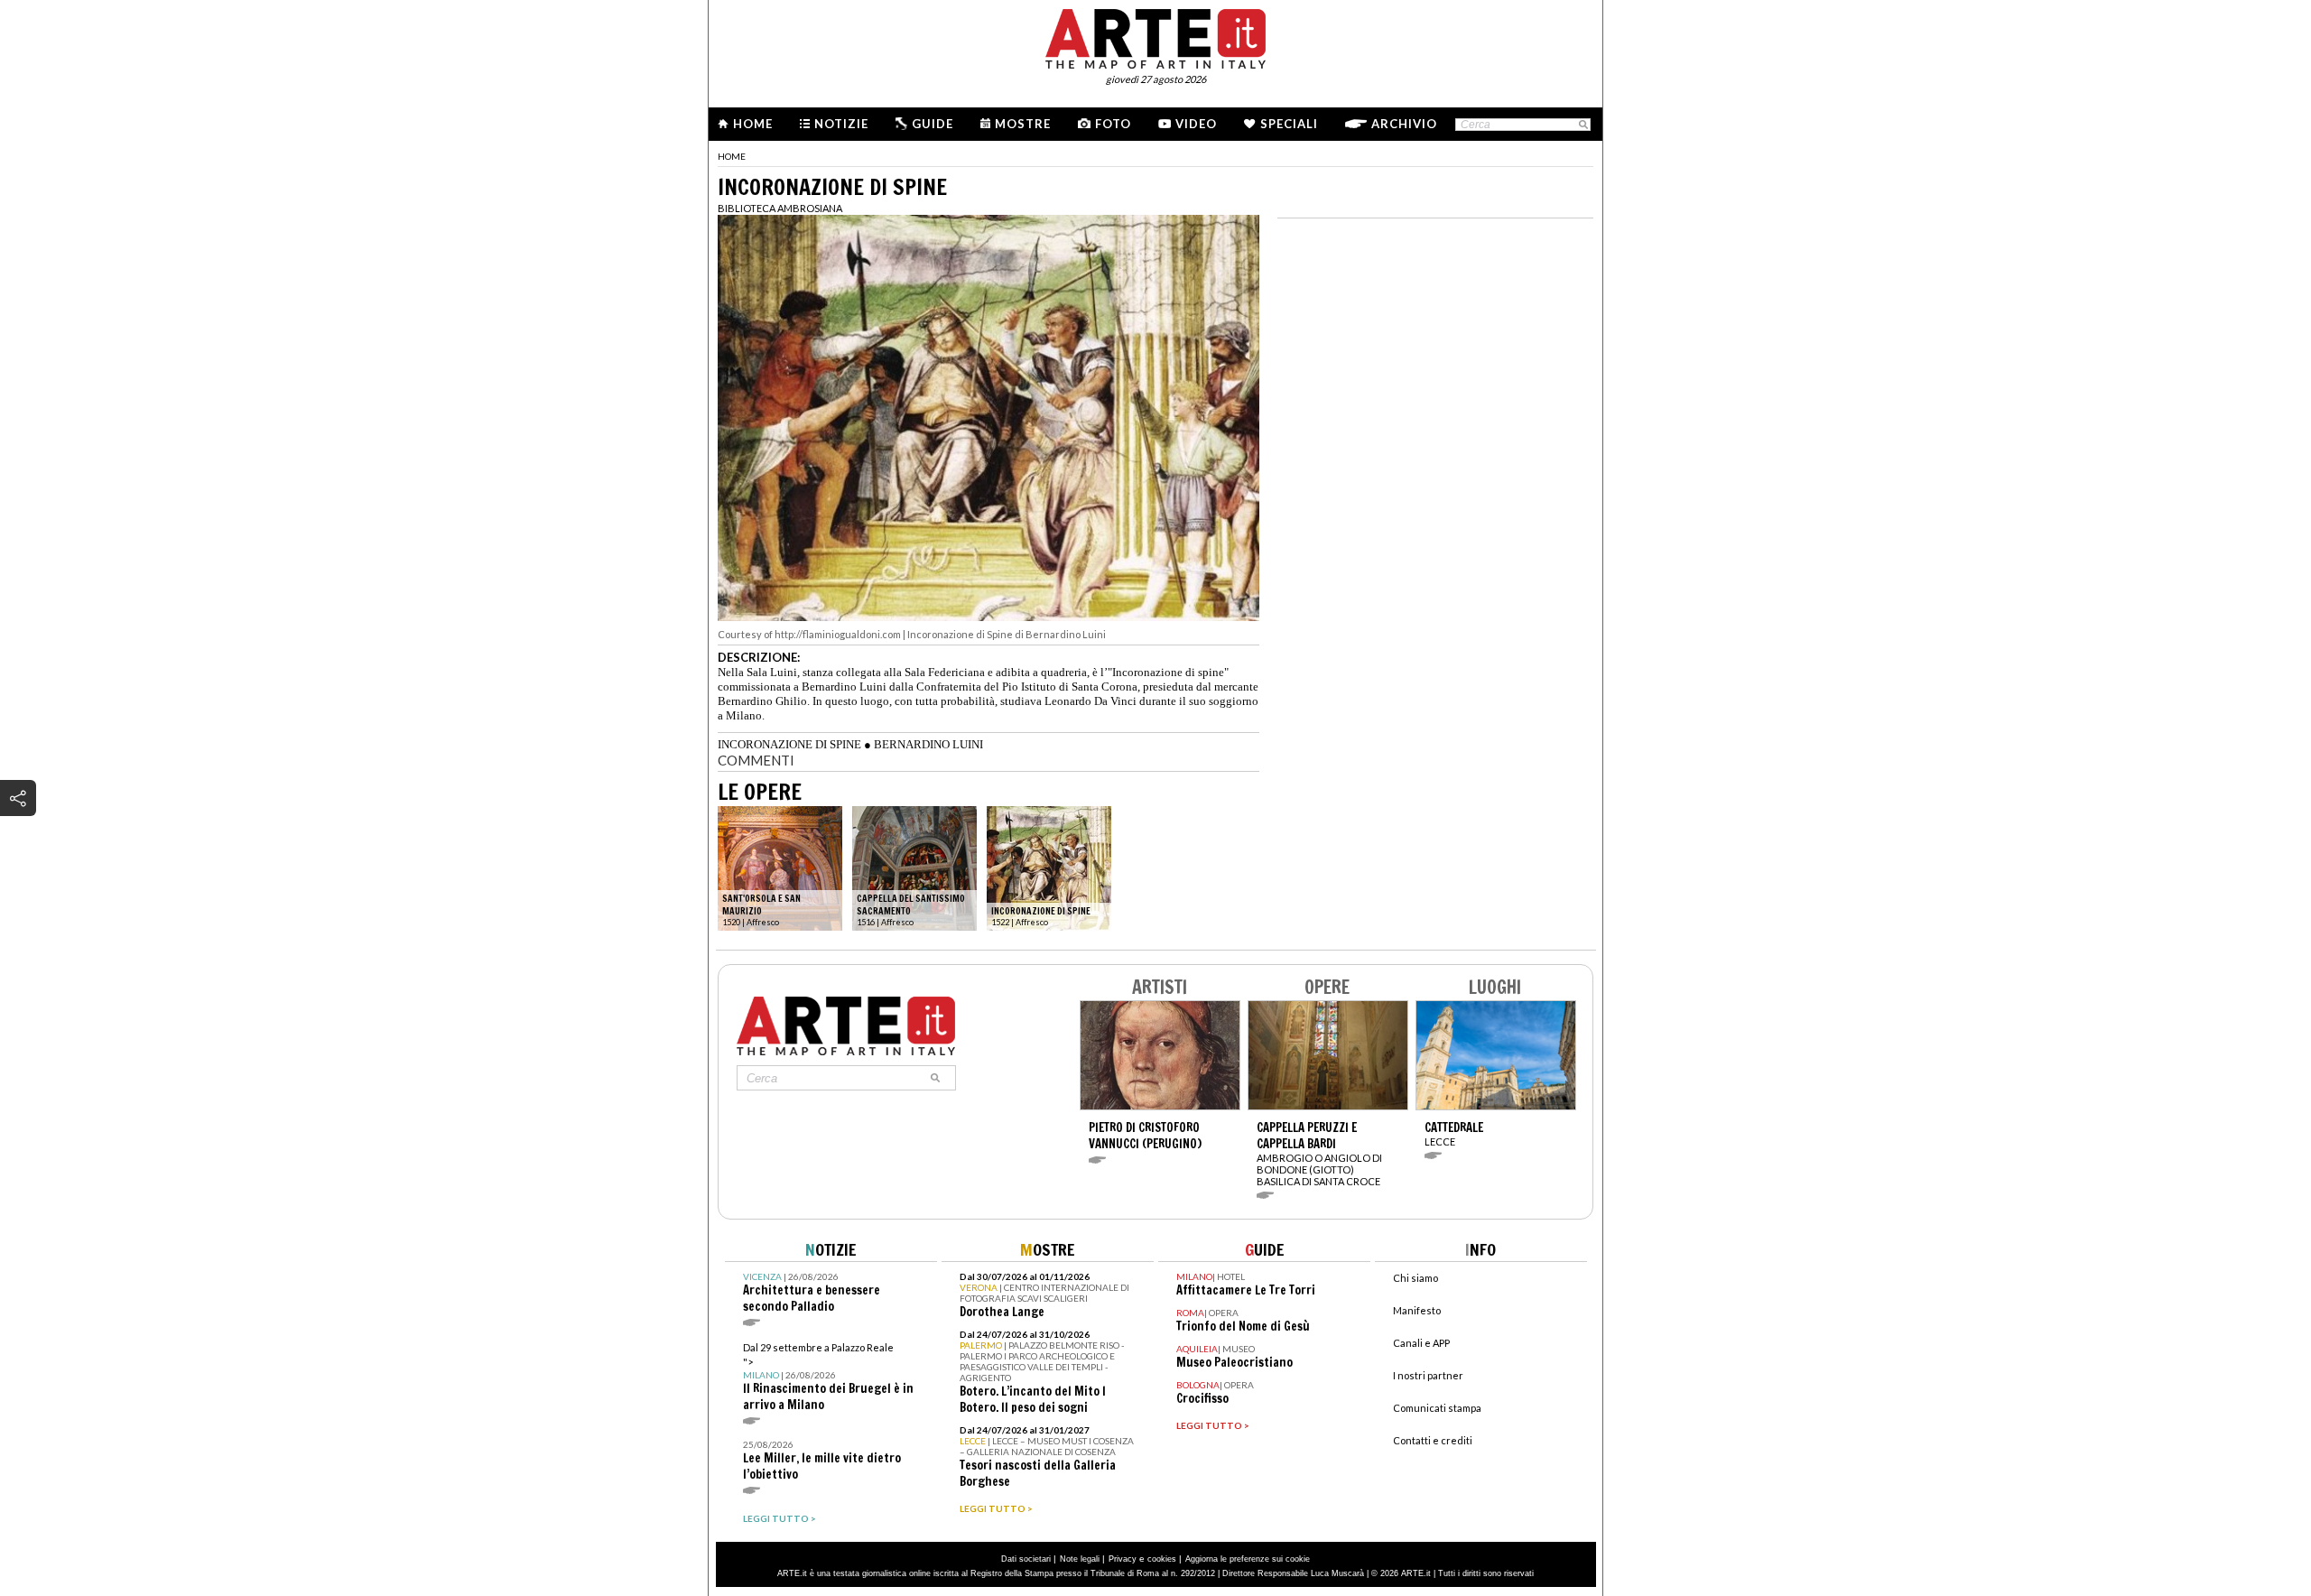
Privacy (1123, 1559)
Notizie (841, 124)
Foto (1113, 124)
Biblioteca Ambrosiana (780, 208)
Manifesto (1417, 1310)
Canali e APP (1421, 1343)
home (732, 156)
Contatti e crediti (1433, 1440)
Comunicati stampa (1437, 1408)
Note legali (1080, 1559)
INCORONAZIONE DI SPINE (789, 744)
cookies (1162, 1559)
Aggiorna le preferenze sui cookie (1248, 1559)
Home (753, 124)
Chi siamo (1415, 1278)
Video (1196, 124)
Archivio (1404, 124)
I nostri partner (1428, 1375)
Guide (933, 124)
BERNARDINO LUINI (928, 744)
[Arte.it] (1155, 36)
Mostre (1023, 124)
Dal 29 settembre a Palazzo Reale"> (828, 1377)
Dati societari (1026, 1559)
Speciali (1289, 124)
